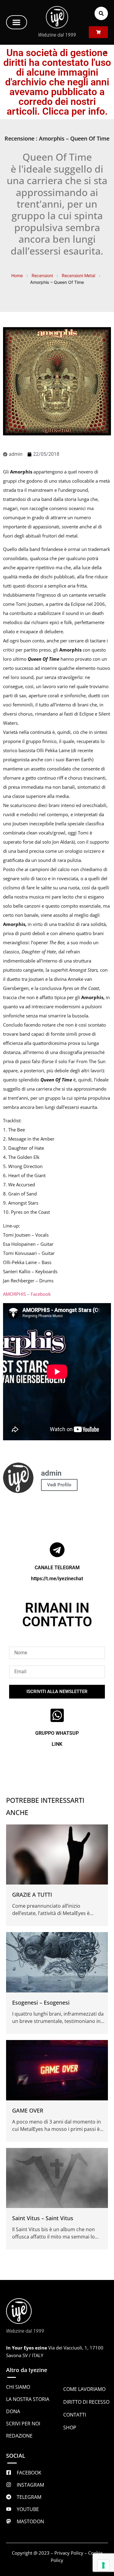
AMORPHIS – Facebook (27, 1294)
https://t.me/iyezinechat (57, 1579)
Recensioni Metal (78, 275)
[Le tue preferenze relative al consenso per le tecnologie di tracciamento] (103, 2565)
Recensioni (42, 275)
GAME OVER (28, 2110)
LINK (57, 1744)
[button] (17, 22)
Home (17, 275)
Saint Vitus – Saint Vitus (43, 2218)
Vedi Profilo (59, 1485)
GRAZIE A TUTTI (32, 1895)
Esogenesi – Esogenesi (41, 2003)
